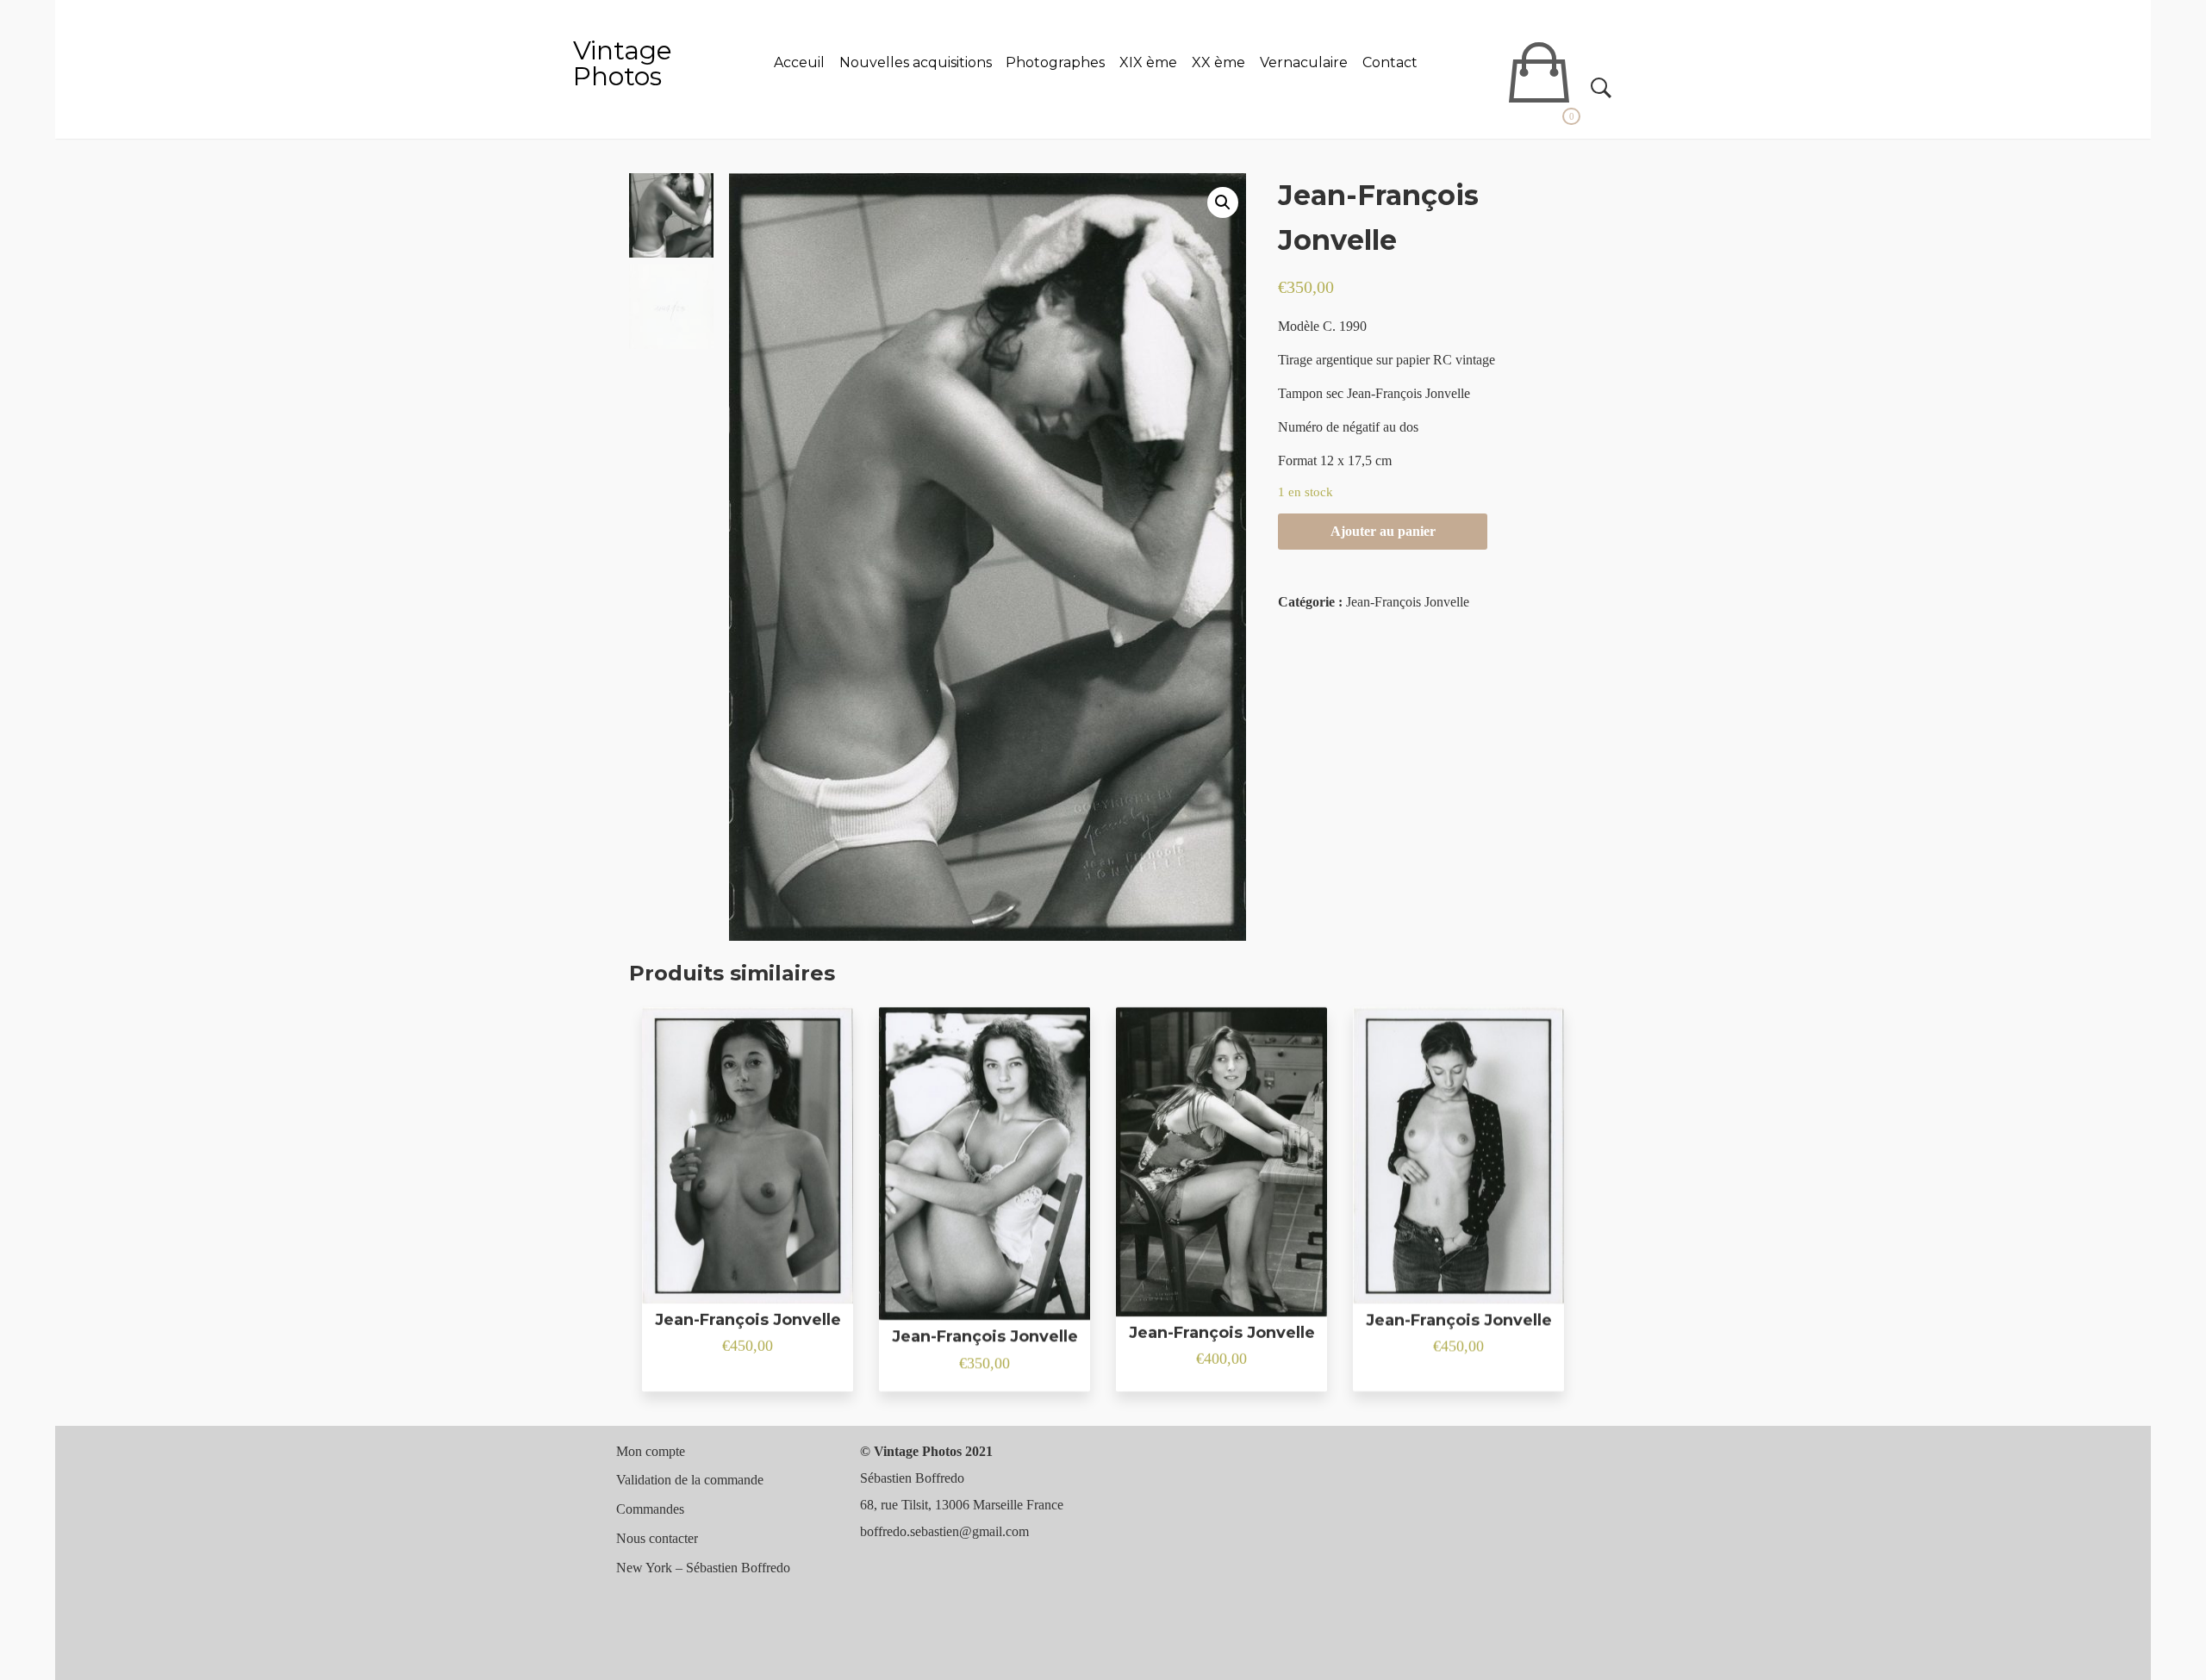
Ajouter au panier (1383, 531)
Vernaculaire (1304, 62)
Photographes (1055, 62)
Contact (1390, 62)
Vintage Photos (623, 63)
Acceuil (799, 62)
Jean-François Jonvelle (1408, 602)
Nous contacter (657, 1538)
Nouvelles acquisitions (916, 62)
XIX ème (1148, 62)
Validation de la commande (690, 1480)
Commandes (650, 1509)
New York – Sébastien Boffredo (703, 1568)
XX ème (1218, 62)
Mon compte (651, 1451)
